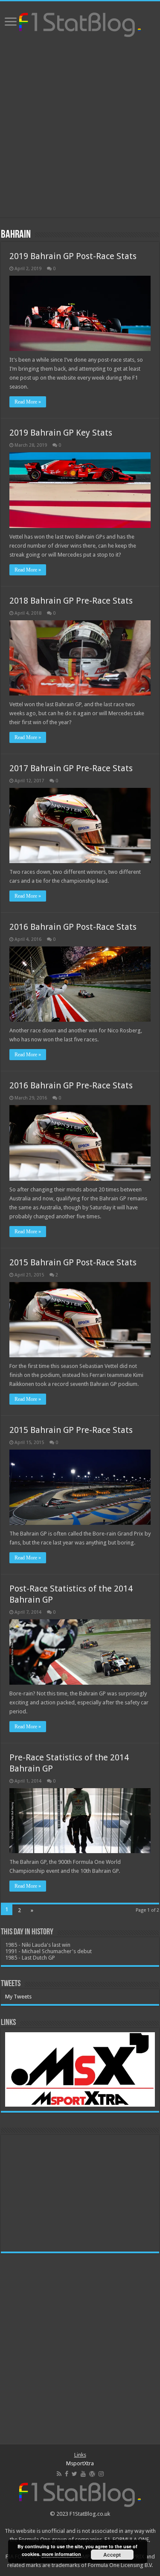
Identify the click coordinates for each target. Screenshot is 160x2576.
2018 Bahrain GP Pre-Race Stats (71, 601)
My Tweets (18, 1997)
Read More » (28, 402)
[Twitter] (74, 2474)
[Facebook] (67, 2474)
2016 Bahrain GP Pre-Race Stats (71, 1085)
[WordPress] (92, 2474)
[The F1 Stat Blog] (80, 23)
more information (61, 2554)
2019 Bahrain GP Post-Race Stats (73, 256)
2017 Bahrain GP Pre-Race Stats (71, 768)
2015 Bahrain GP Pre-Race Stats (71, 1430)
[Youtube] (83, 2474)
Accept (112, 2555)
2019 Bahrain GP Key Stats (61, 433)
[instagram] (101, 2474)
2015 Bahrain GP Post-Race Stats (73, 1262)
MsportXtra (80, 2463)
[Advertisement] (80, 128)
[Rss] (59, 2474)
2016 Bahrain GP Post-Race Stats (73, 927)
